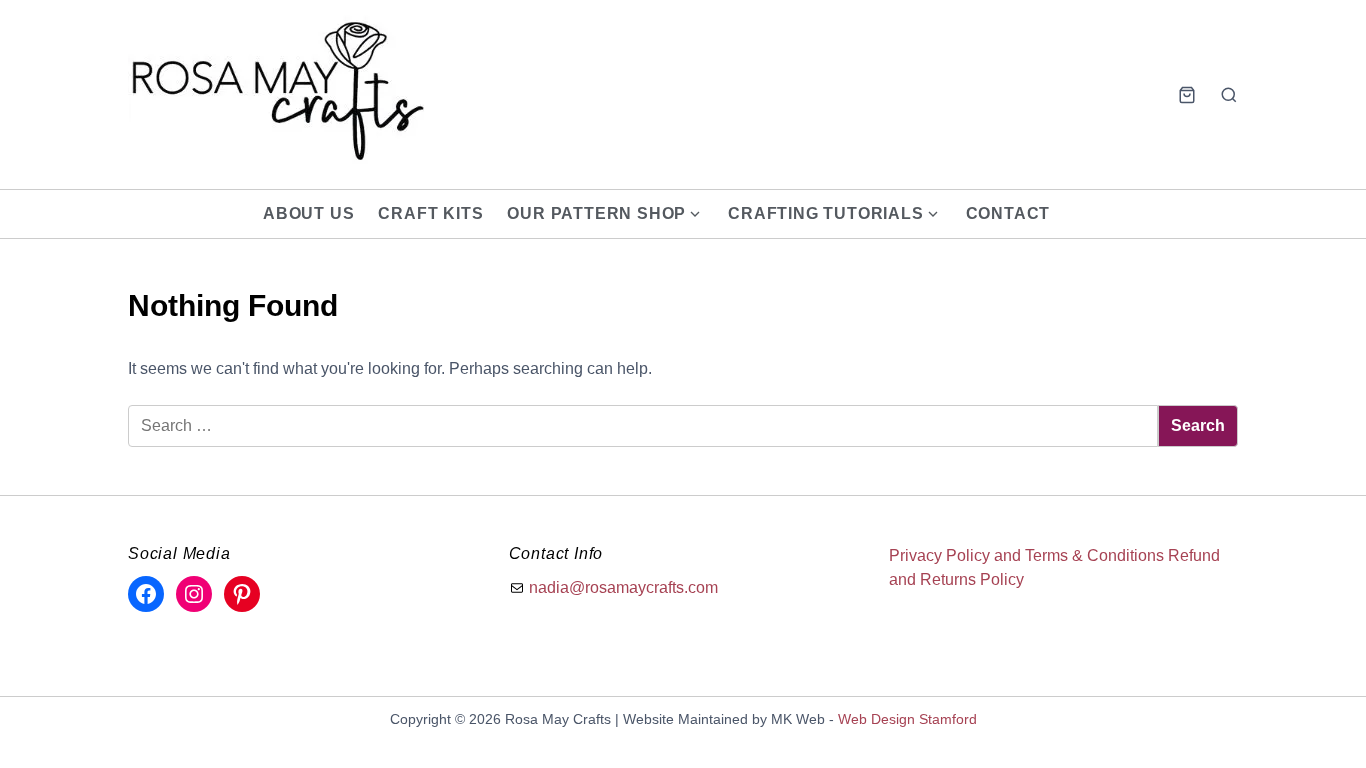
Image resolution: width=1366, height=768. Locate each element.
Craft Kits (430, 213)
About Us (308, 213)
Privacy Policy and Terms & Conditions (1026, 555)
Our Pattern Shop (596, 213)
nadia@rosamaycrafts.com (623, 587)
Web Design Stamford (907, 719)
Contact (1008, 213)
